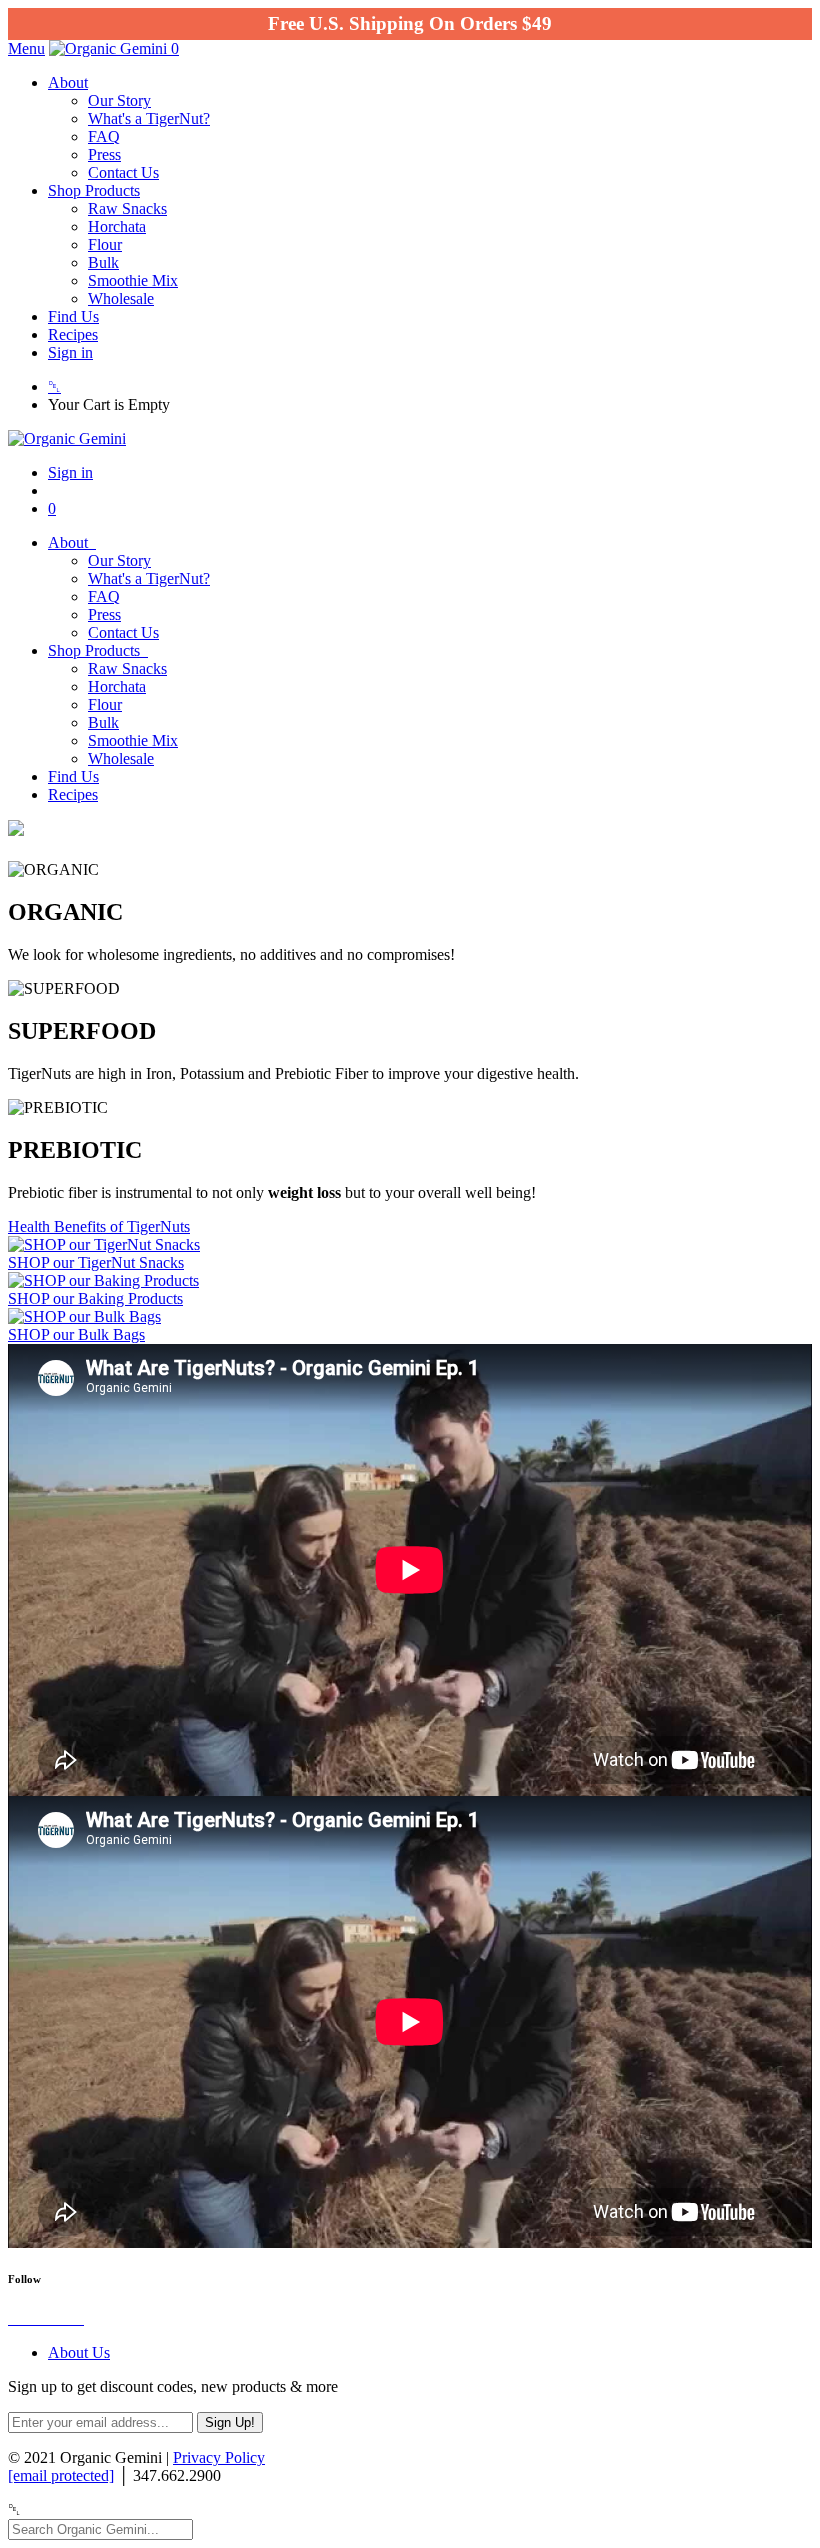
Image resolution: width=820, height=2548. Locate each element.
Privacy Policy (219, 2457)
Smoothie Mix (133, 280)
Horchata (117, 226)
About (68, 82)
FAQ (104, 136)
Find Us (73, 316)
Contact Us (123, 172)
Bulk (103, 262)
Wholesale (121, 298)
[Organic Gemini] (110, 48)
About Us (79, 2352)
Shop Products (94, 190)
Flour (105, 244)
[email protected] (61, 2475)
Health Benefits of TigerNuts (99, 1226)
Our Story (119, 100)
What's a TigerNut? (149, 118)
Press (104, 154)
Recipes (73, 334)
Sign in (70, 352)
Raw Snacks (127, 208)
